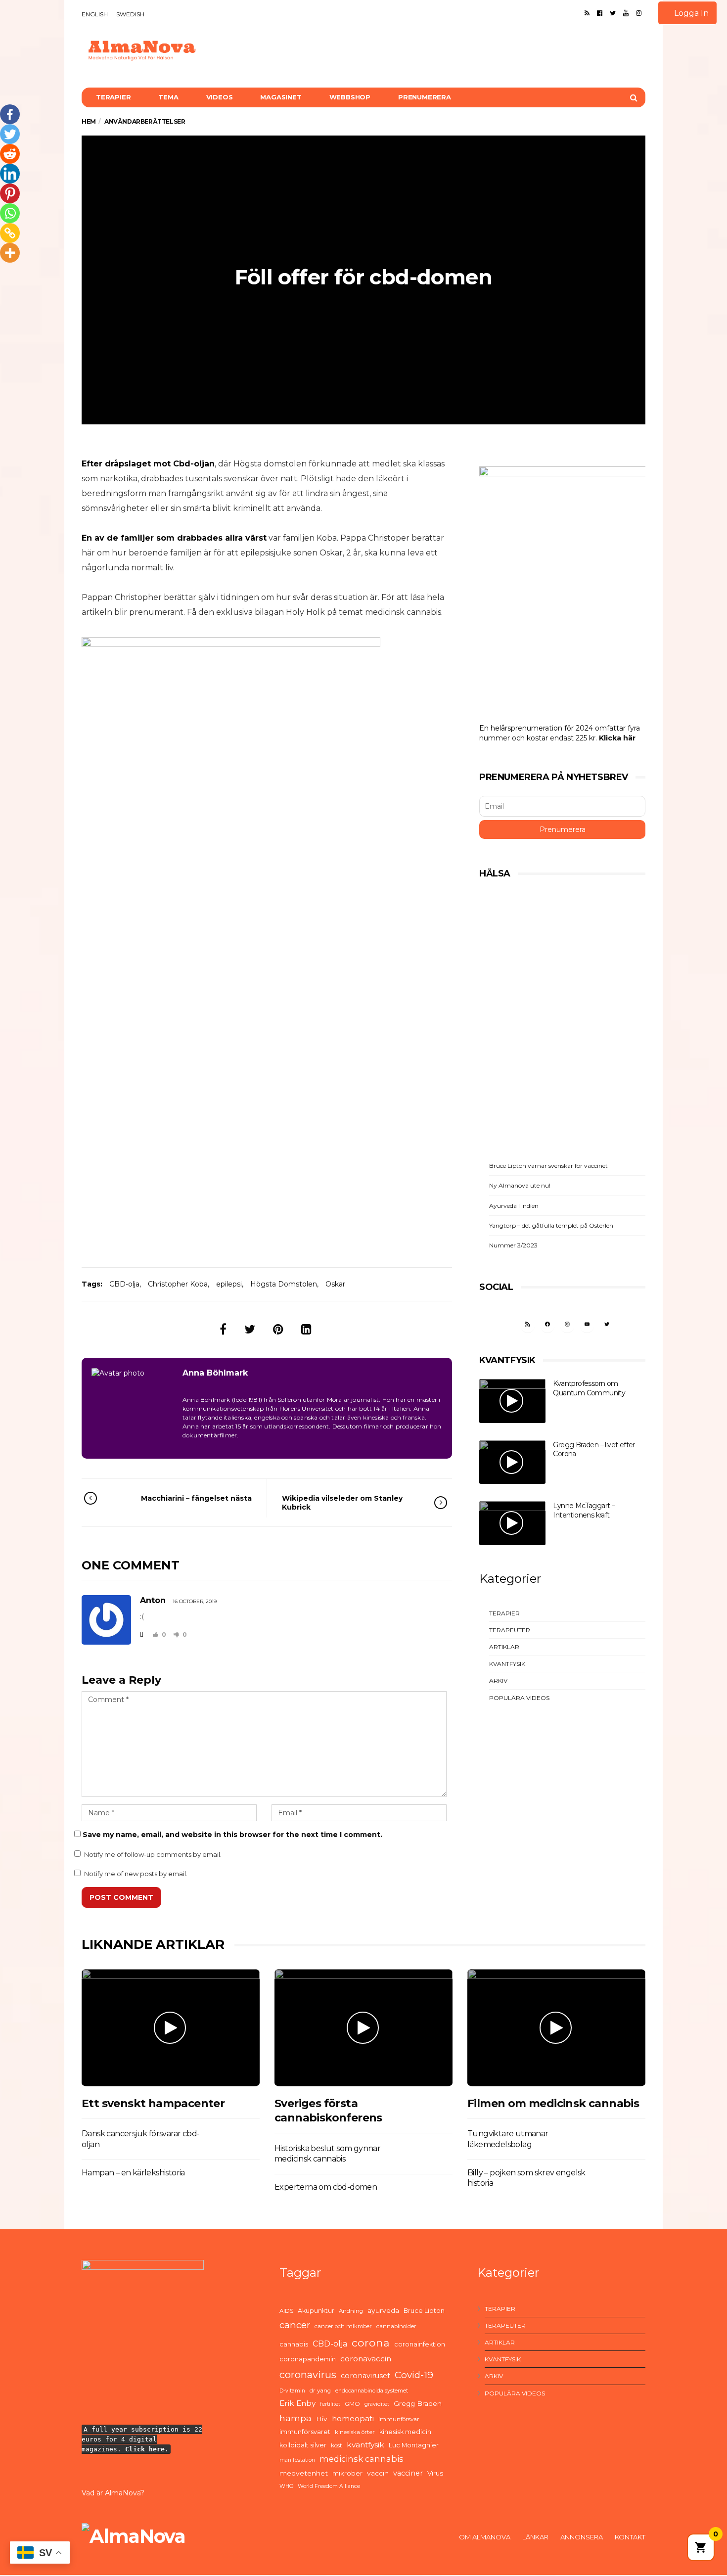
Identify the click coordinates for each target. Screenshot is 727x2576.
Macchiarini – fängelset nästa (196, 1498)
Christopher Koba (178, 1284)
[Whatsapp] (10, 213)
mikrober (347, 2473)
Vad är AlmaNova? (113, 2493)
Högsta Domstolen (284, 1284)
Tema (168, 97)
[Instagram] (639, 13)
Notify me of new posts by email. (136, 1874)
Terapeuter (510, 1630)
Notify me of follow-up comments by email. (153, 1854)
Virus (435, 2473)
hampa (295, 2418)
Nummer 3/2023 (513, 1245)
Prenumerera (425, 97)
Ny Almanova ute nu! (520, 1185)
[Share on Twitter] (250, 1329)
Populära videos (519, 1698)
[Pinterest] (10, 193)
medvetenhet (304, 2473)
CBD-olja (124, 1284)
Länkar (535, 2537)
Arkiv (498, 1680)
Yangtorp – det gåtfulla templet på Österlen (551, 1225)
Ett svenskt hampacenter (153, 2103)
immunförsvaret (305, 2432)
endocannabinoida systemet (372, 2391)
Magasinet (281, 97)
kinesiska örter (355, 2432)
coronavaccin (366, 2359)
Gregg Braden (418, 2403)
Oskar (335, 1284)
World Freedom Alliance (329, 2486)
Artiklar (504, 1647)
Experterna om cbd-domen (326, 2187)
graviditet (377, 2404)
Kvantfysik (507, 1664)
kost (337, 2445)
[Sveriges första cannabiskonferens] (363, 2028)
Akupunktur (316, 2311)
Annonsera (582, 2537)
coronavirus (308, 2375)
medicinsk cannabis (362, 2459)
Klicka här (617, 738)
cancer (295, 2325)
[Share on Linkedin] (306, 1329)
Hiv (322, 2419)
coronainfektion (420, 2344)
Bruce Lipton (424, 2311)
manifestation (297, 2460)
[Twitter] (613, 13)
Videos (220, 97)
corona (371, 2343)
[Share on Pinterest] (278, 1329)
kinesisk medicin (405, 2432)
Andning (351, 2311)
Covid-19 (414, 2375)
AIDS (286, 2311)
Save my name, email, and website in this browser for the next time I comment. (232, 1835)
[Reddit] (10, 154)
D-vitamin (292, 2391)
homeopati (353, 2418)
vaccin (378, 2473)
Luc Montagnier (414, 2445)
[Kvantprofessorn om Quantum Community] (512, 1401)
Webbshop (350, 97)
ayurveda (383, 2310)
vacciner (408, 2473)
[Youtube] (626, 13)
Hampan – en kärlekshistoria (133, 2173)
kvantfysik (365, 2445)
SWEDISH (130, 14)
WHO (286, 2486)
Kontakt (630, 2537)
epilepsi (229, 1284)
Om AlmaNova (485, 2537)
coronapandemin (308, 2359)
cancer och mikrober (343, 2326)
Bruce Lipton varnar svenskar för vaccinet (548, 1166)
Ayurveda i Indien (514, 1206)
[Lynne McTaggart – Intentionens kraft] (512, 1523)
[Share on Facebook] (223, 1329)
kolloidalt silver (303, 2445)
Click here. (147, 2449)
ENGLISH (95, 14)
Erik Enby (297, 2403)
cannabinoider (396, 2326)
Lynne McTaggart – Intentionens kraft (584, 1510)
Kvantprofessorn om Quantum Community (589, 1388)
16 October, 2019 (195, 1601)
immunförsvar (399, 2419)
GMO (352, 2404)
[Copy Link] (10, 233)
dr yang (320, 2391)
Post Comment (121, 1897)
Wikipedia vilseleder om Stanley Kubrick (342, 1503)
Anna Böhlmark (215, 1373)
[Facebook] (600, 13)
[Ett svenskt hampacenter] (171, 2028)
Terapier (113, 97)
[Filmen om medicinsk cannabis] (556, 2028)
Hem (89, 121)
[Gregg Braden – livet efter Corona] (512, 1462)
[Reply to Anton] (141, 1634)
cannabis (294, 2344)
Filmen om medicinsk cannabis (553, 2103)
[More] (10, 253)
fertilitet (330, 2404)
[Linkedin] (10, 174)
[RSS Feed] (587, 13)
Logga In (690, 13)
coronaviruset (365, 2376)
